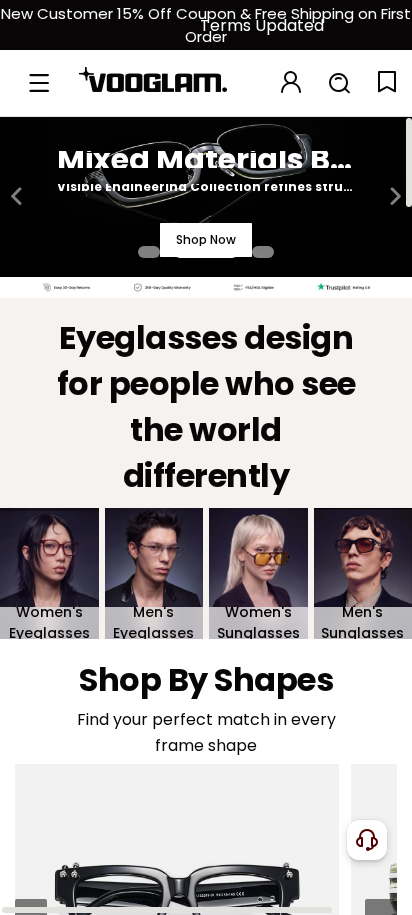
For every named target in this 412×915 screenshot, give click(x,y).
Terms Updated (262, 25)
